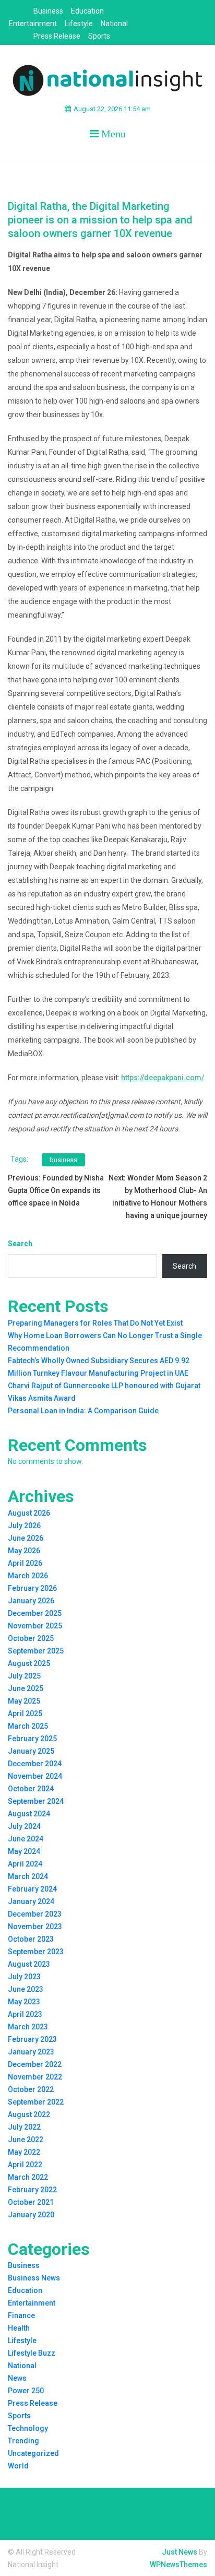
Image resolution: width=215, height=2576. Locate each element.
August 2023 (29, 1964)
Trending (23, 2441)
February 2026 (32, 1588)
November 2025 (35, 1626)
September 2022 (36, 2102)
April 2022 (25, 2165)
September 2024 (36, 1801)
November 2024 (35, 1776)
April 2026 (25, 1563)
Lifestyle (79, 23)
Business (48, 11)
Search (20, 1244)
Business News (34, 2278)
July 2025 (24, 1676)
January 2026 (31, 1601)
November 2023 (35, 1927)
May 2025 (24, 1701)
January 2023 (31, 2052)
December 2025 (35, 1613)
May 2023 (24, 2002)
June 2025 (26, 1688)
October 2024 (31, 1789)
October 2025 (31, 1638)
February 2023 (32, 2039)
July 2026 (24, 1526)
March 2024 (28, 1876)
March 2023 (28, 2027)
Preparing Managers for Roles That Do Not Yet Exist (95, 1323)
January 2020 (31, 2215)
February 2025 (32, 1739)
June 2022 (26, 2140)
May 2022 (24, 2152)
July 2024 (24, 1826)
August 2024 (29, 1814)
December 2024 (35, 1764)
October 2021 (31, 2202)
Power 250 (26, 2391)
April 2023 (25, 2014)
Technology (28, 2428)
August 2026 (29, 1513)
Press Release (57, 36)
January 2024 (31, 1901)
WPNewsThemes (178, 2565)
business (63, 1160)
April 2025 (25, 1714)
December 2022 (35, 2064)
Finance (21, 2315)
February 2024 (32, 1889)
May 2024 (24, 1851)
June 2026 (26, 1538)
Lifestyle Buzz (32, 2353)
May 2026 (24, 1551)
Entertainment (33, 23)
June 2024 (26, 1839)
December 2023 (35, 1914)
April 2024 (25, 1864)
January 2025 (31, 1751)
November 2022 (35, 2077)
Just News (180, 2552)
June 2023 (26, 1989)
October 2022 (31, 2089)
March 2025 (28, 1726)
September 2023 (36, 1952)
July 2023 (24, 1977)
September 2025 (36, 1651)
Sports (99, 36)
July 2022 (24, 2127)
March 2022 (28, 2177)
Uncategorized (33, 2453)
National (114, 23)
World (18, 2466)
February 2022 (32, 2190)
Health (19, 2328)
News (17, 2378)
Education (87, 11)
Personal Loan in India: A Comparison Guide (83, 1411)
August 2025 (29, 1663)
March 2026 (28, 1576)
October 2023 (31, 1939)
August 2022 (29, 2114)
